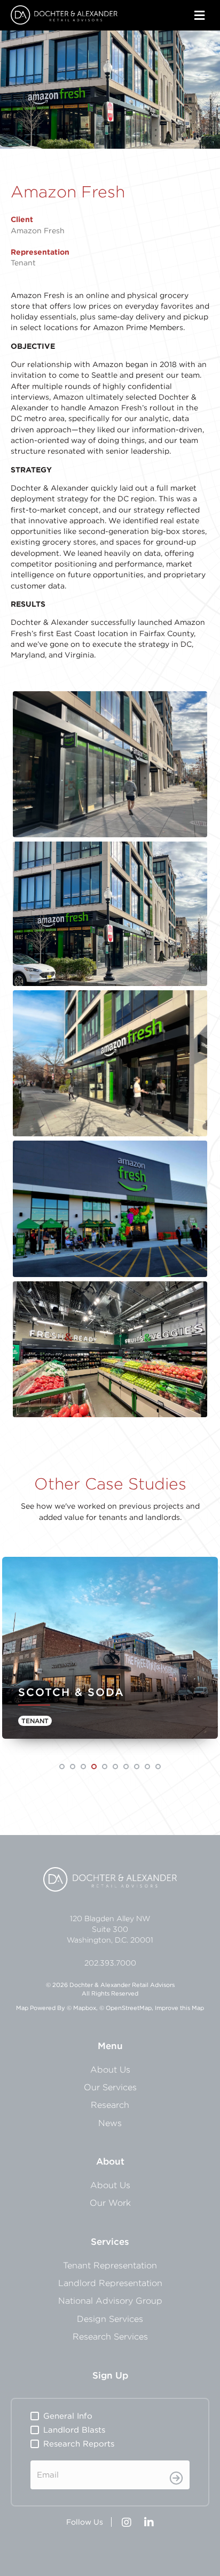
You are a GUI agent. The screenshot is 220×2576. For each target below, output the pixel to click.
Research (110, 2105)
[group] (110, 1653)
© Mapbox (81, 2008)
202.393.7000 (110, 1963)
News (110, 2123)
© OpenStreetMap (125, 2008)
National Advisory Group (110, 2300)
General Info (68, 2416)
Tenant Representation (110, 2265)
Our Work (110, 2203)
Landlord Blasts (74, 2430)
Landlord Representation (110, 2283)
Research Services (110, 2336)
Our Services (110, 2087)
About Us (110, 2069)
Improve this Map (179, 2008)
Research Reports (79, 2444)
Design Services (110, 2319)
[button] (62, 1767)
